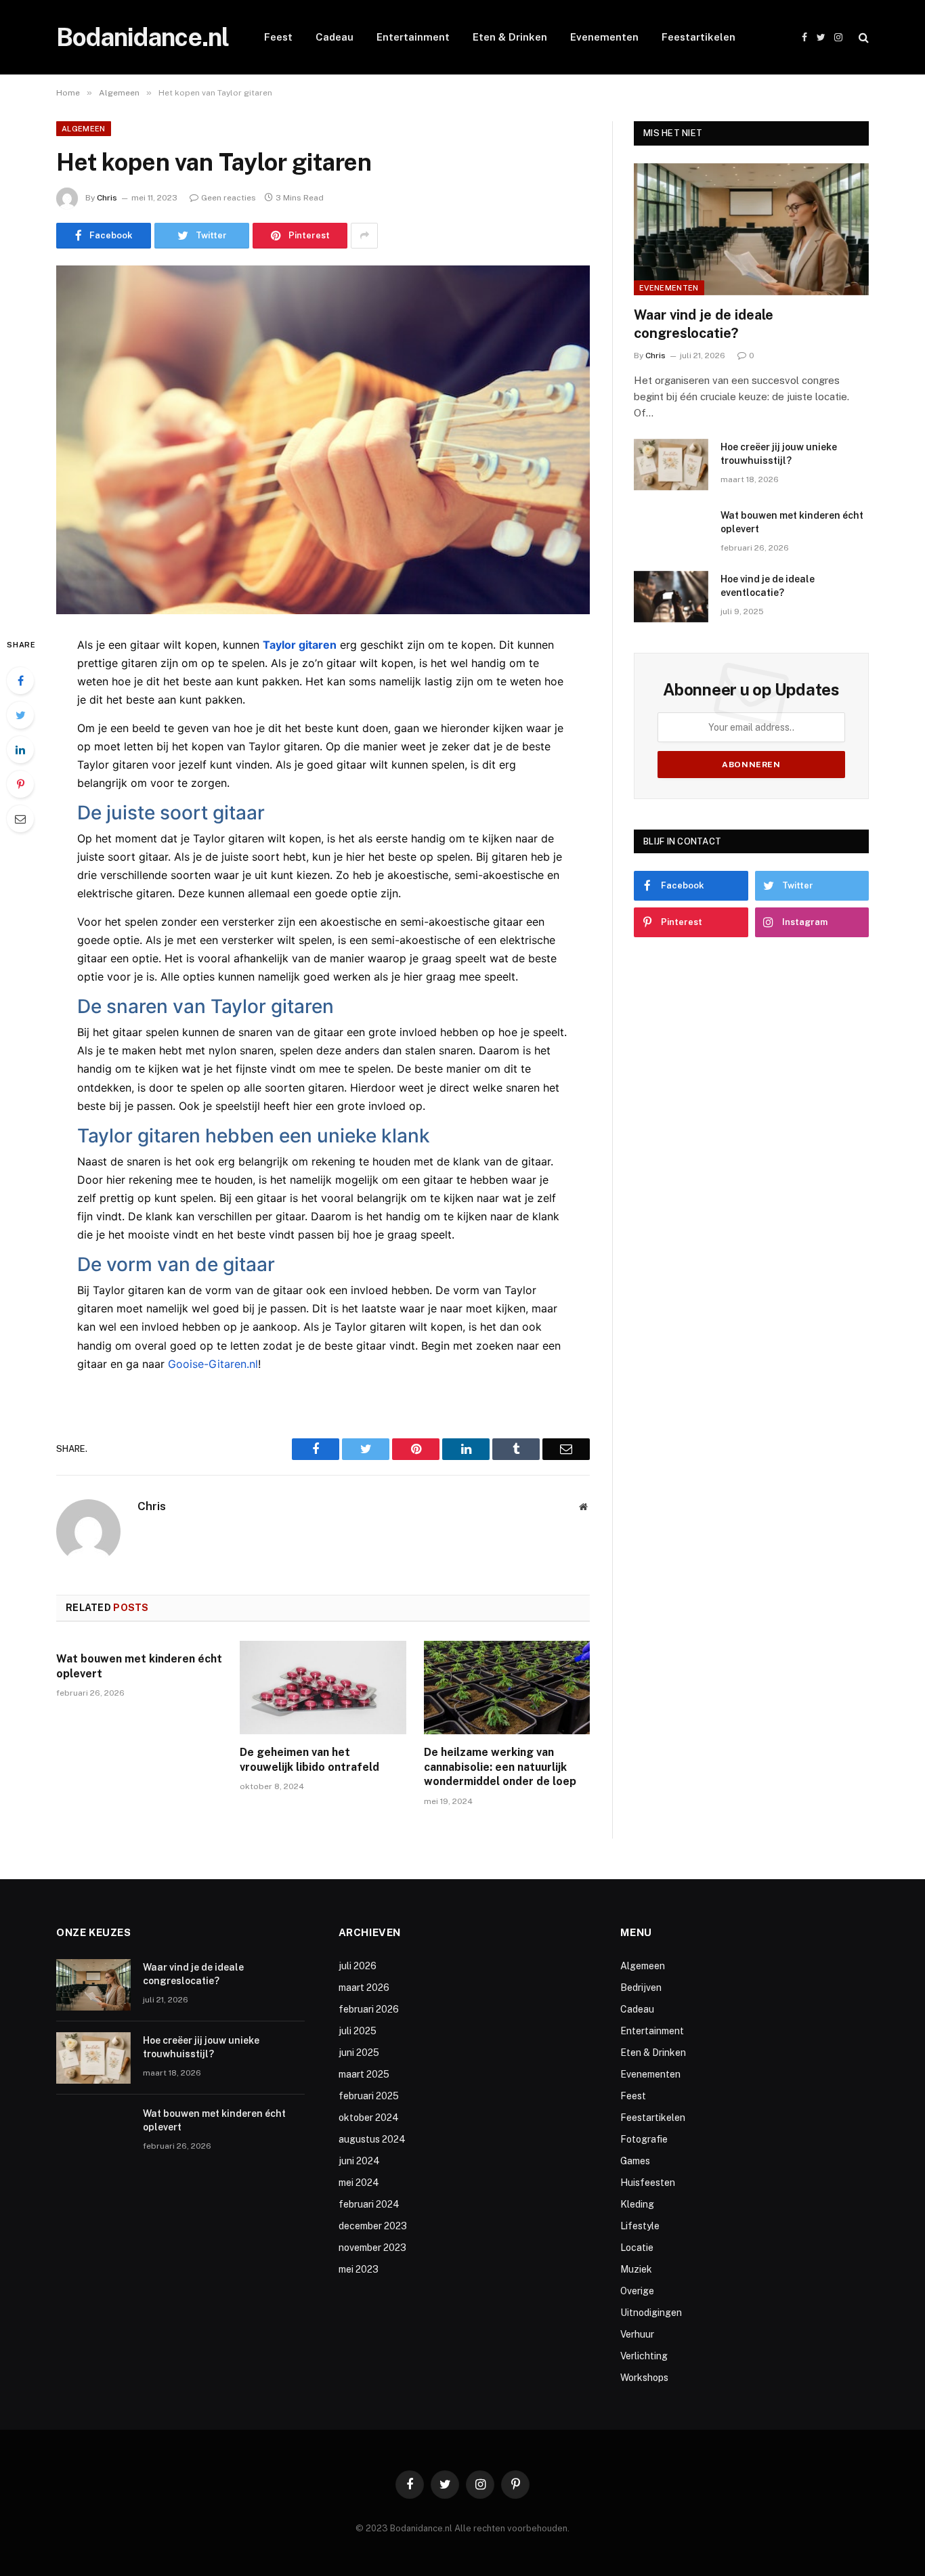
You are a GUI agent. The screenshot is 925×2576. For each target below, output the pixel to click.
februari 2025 (369, 2096)
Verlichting (644, 2356)
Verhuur (637, 2334)
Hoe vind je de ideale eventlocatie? (768, 586)
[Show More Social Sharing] (364, 236)
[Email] (20, 819)
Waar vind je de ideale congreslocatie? (704, 324)
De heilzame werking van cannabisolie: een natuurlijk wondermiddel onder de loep (500, 1767)
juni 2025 (359, 2053)
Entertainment (413, 37)
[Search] (862, 38)
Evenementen (604, 37)
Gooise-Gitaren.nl (213, 1364)
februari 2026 (369, 2009)
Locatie (637, 2248)
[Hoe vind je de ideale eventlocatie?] (671, 597)
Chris (107, 198)
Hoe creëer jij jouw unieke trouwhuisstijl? (779, 454)
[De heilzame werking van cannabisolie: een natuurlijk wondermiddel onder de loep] (507, 1688)
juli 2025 (358, 2031)
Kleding (637, 2204)
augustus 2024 (372, 2139)
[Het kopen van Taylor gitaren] (323, 440)
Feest (278, 37)
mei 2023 (359, 2269)
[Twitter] (20, 715)
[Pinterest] (20, 784)
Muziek (636, 2269)
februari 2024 (369, 2204)
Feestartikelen (698, 37)
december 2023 (373, 2226)
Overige (637, 2291)
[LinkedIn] (20, 750)
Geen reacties (229, 198)
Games (635, 2161)
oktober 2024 (369, 2118)
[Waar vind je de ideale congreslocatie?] (751, 229)
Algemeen (84, 129)
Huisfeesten (648, 2183)
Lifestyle (640, 2226)
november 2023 (372, 2248)
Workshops (644, 2378)
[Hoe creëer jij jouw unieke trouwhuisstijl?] (671, 465)
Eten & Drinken (510, 37)
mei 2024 (359, 2183)
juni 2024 (359, 2161)
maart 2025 (364, 2074)
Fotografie (644, 2139)
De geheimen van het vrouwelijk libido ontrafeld (309, 1760)
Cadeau (335, 37)
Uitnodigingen (651, 2313)
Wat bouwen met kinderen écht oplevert (139, 1666)
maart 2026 (364, 1988)
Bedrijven (641, 1988)
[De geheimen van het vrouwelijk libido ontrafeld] (323, 1688)
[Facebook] (20, 681)
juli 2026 (358, 1966)
